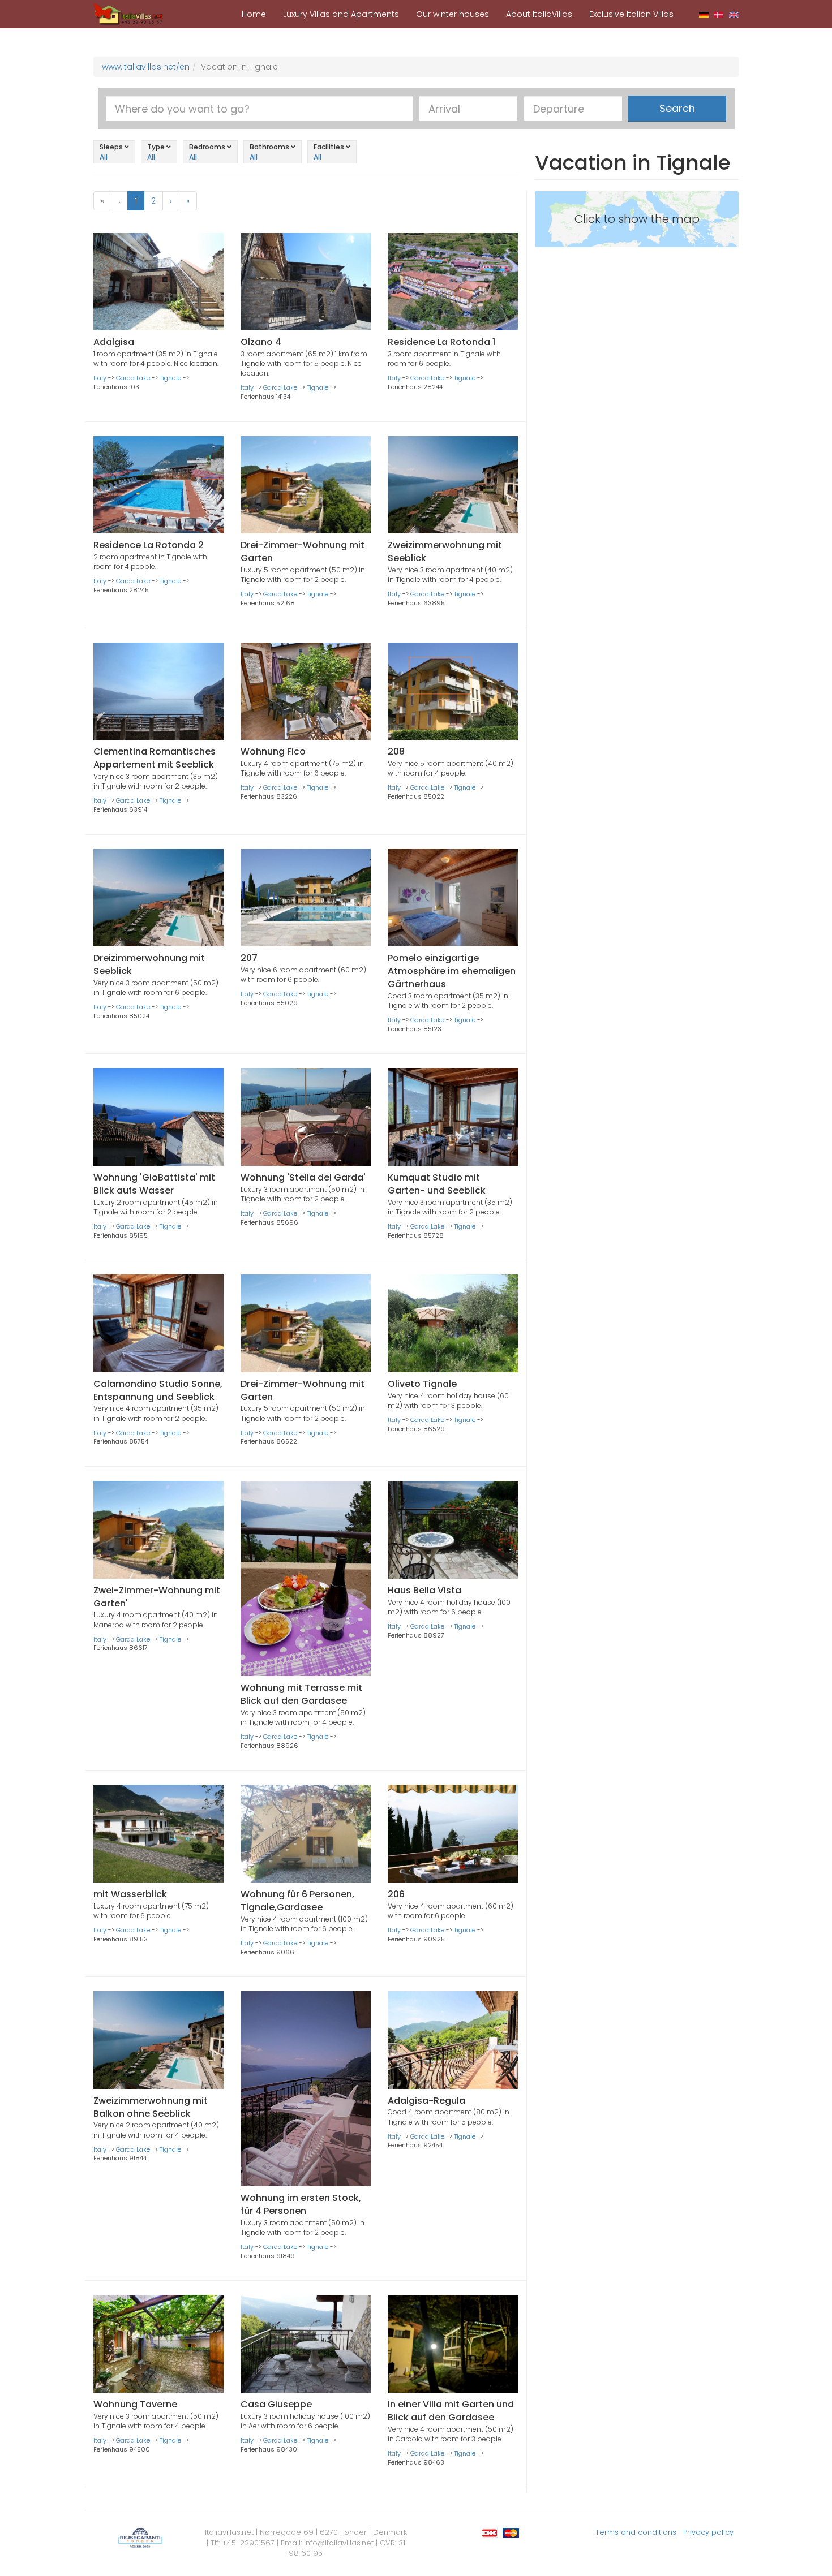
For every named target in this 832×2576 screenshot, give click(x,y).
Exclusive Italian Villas (631, 14)
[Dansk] (719, 14)
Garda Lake (133, 378)
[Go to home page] (128, 14)
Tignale (170, 378)
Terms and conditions (636, 2532)
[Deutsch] (704, 14)
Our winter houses (453, 14)
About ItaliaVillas (539, 14)
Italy (100, 378)
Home (254, 14)
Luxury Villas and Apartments (341, 14)
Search (677, 108)
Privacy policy (708, 2532)
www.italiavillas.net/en (146, 67)
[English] (734, 14)
